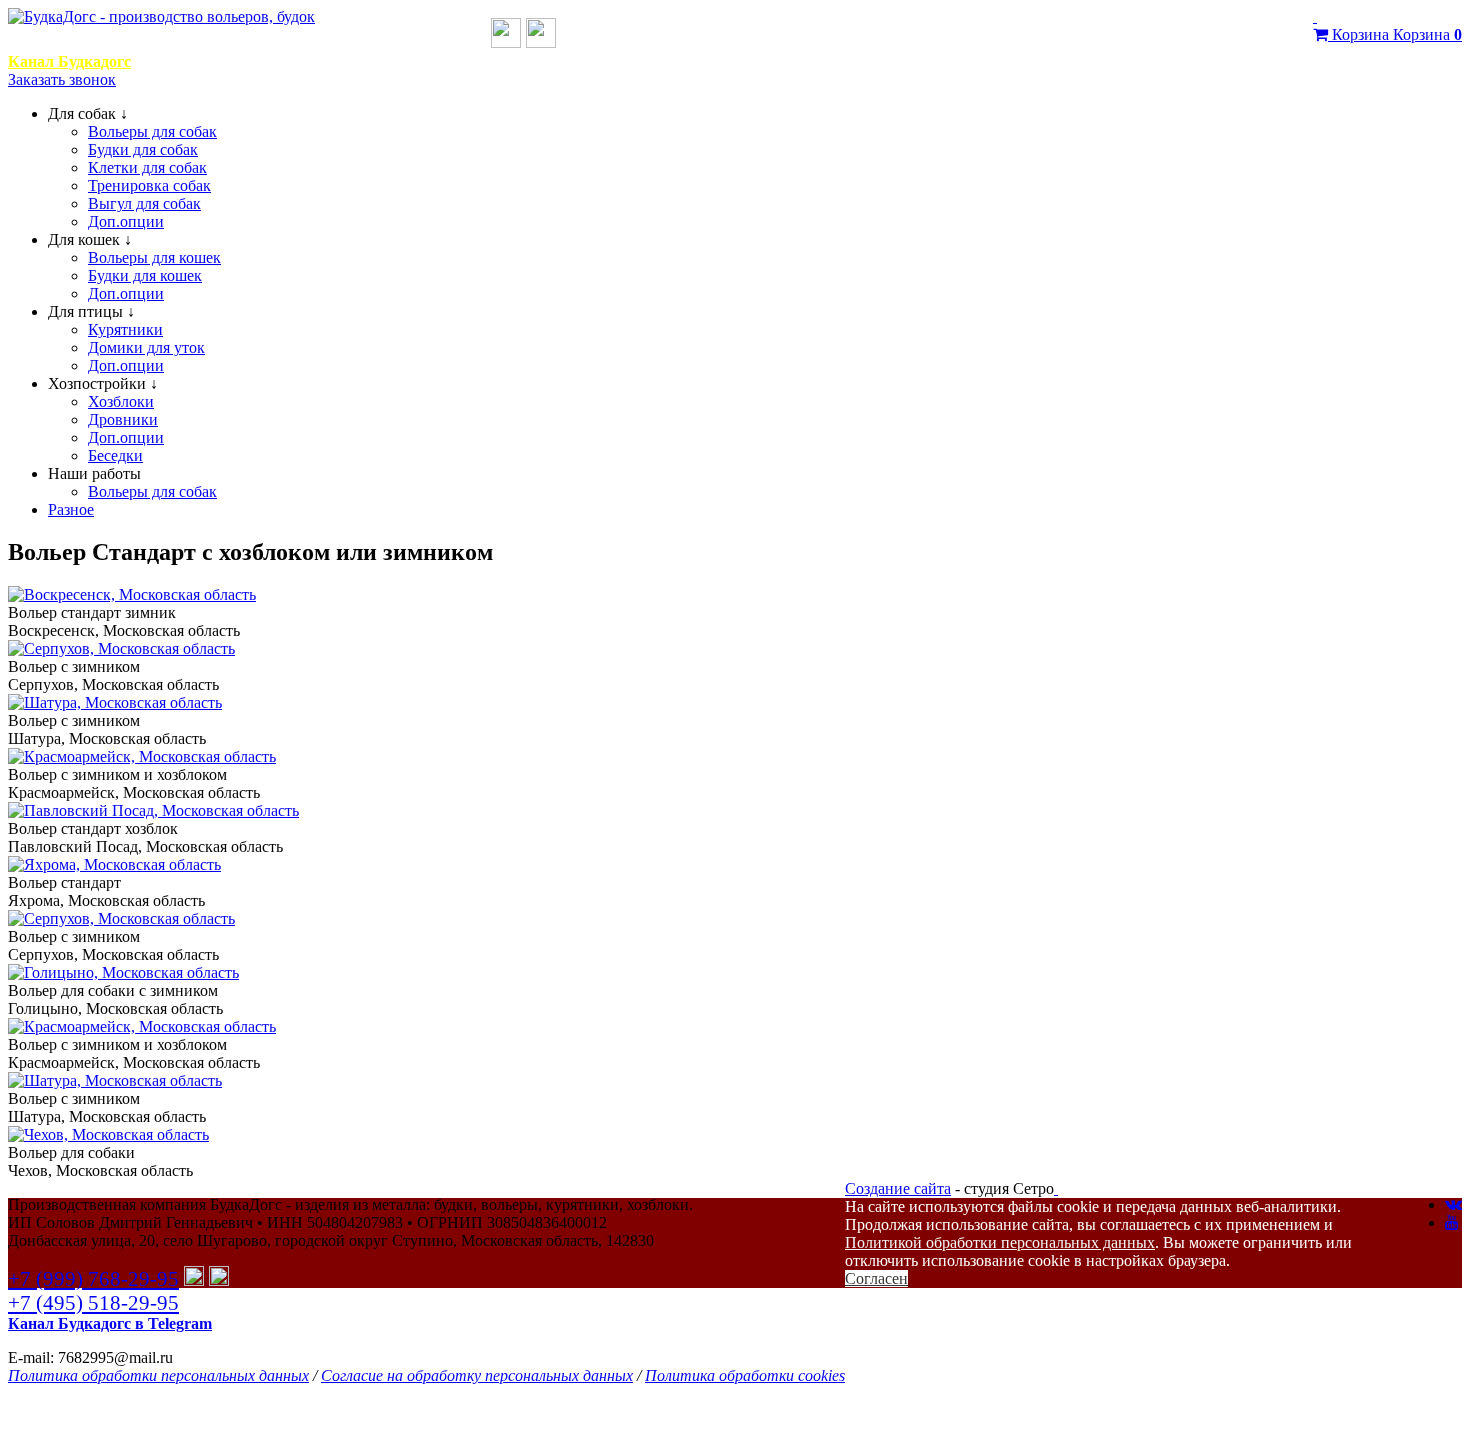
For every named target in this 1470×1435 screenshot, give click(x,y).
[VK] (1453, 1204)
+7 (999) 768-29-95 (400, 40)
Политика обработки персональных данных (158, 1375)
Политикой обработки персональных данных (1000, 1242)
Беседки (115, 455)
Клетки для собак (147, 167)
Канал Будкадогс (69, 61)
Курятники (125, 329)
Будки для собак (143, 149)
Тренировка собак (149, 185)
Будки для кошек (145, 275)
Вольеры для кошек (154, 257)
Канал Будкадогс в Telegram (110, 1323)
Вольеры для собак (152, 131)
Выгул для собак (144, 203)
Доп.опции (126, 221)
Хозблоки (121, 401)
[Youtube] (1452, 1222)
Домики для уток (146, 347)
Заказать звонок (62, 79)
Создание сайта (898, 1188)
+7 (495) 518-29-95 (93, 1302)
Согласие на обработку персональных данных (477, 1375)
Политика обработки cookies (745, 1375)
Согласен (876, 1278)
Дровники (123, 419)
